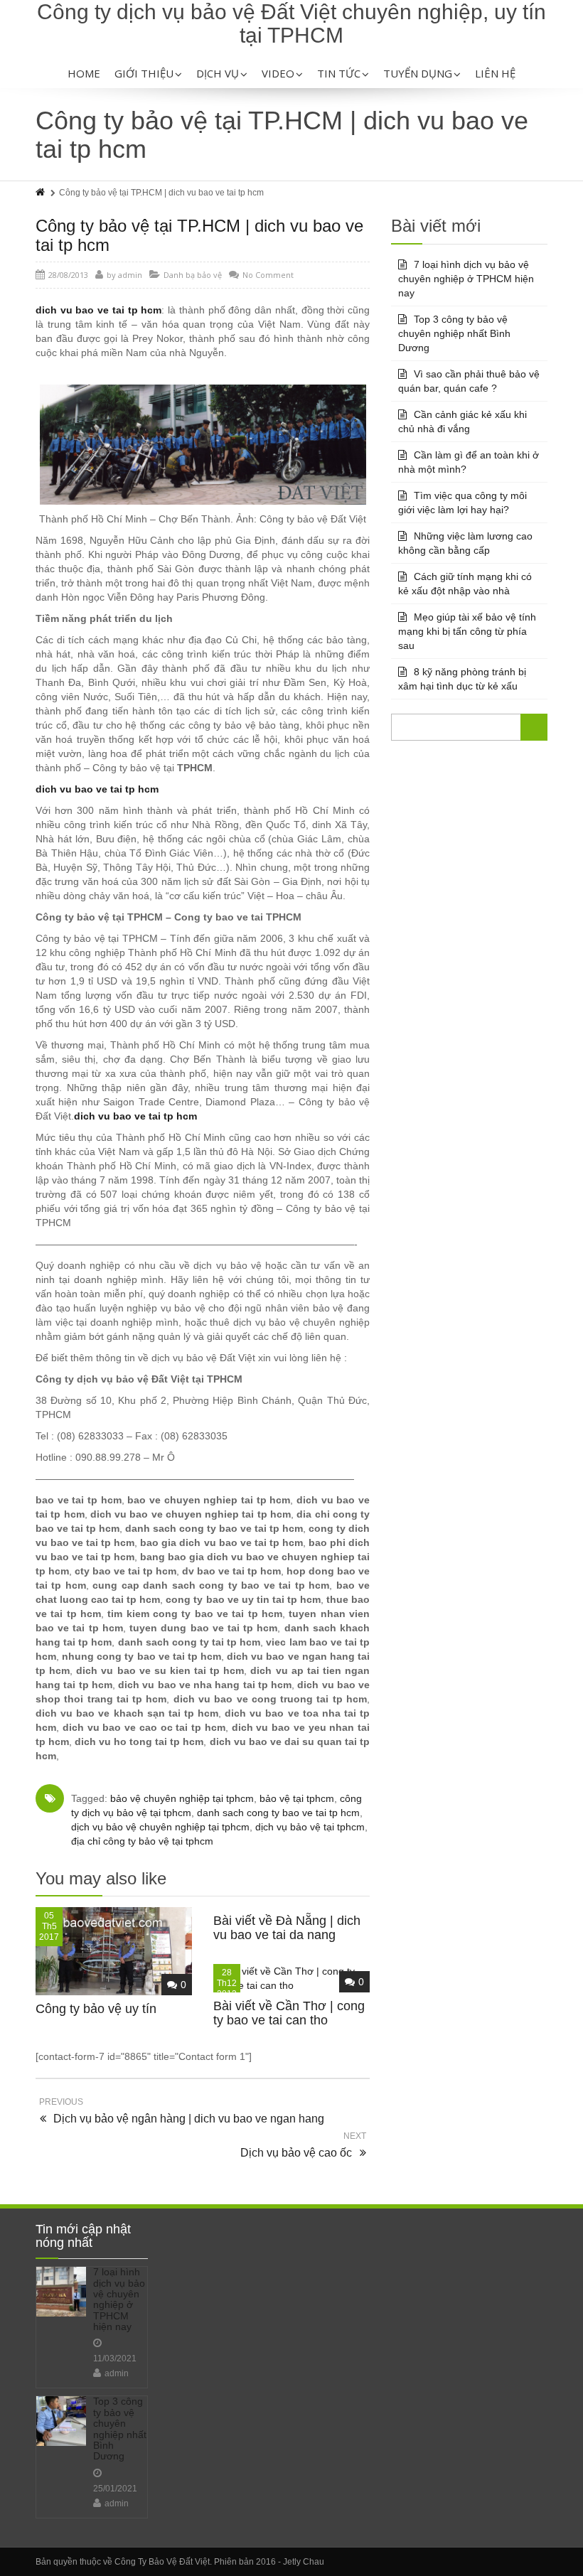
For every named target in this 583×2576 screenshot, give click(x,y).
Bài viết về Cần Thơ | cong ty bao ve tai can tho (289, 2013)
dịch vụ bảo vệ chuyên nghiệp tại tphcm (160, 1827)
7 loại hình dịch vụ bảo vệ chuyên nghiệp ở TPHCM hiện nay (466, 279)
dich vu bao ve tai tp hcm (98, 310)
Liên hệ (495, 73)
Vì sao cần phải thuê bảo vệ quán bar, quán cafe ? (469, 381)
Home (84, 73)
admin (117, 2373)
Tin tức (339, 73)
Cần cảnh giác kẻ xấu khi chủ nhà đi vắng (462, 422)
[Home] (41, 193)
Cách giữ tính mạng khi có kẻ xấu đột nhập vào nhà (465, 584)
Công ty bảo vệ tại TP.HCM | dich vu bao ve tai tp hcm (199, 235)
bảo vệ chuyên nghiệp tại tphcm (182, 1798)
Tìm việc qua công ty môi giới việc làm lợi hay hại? (462, 503)
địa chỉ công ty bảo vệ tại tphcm (142, 1841)
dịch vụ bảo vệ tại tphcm (310, 1827)
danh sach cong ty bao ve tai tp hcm (278, 1813)
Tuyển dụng (418, 73)
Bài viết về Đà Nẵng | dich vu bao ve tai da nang (287, 1928)
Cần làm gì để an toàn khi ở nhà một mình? (469, 462)
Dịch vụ (218, 73)
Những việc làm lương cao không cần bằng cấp (465, 543)
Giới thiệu (144, 73)
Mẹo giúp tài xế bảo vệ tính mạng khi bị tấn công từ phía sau (467, 631)
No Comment (268, 275)
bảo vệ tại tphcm (297, 1798)
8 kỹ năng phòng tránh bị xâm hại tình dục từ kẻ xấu (462, 679)
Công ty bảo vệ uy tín (96, 2009)
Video (278, 73)
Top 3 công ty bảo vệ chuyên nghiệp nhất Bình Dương (454, 333)
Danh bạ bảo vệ (193, 275)
